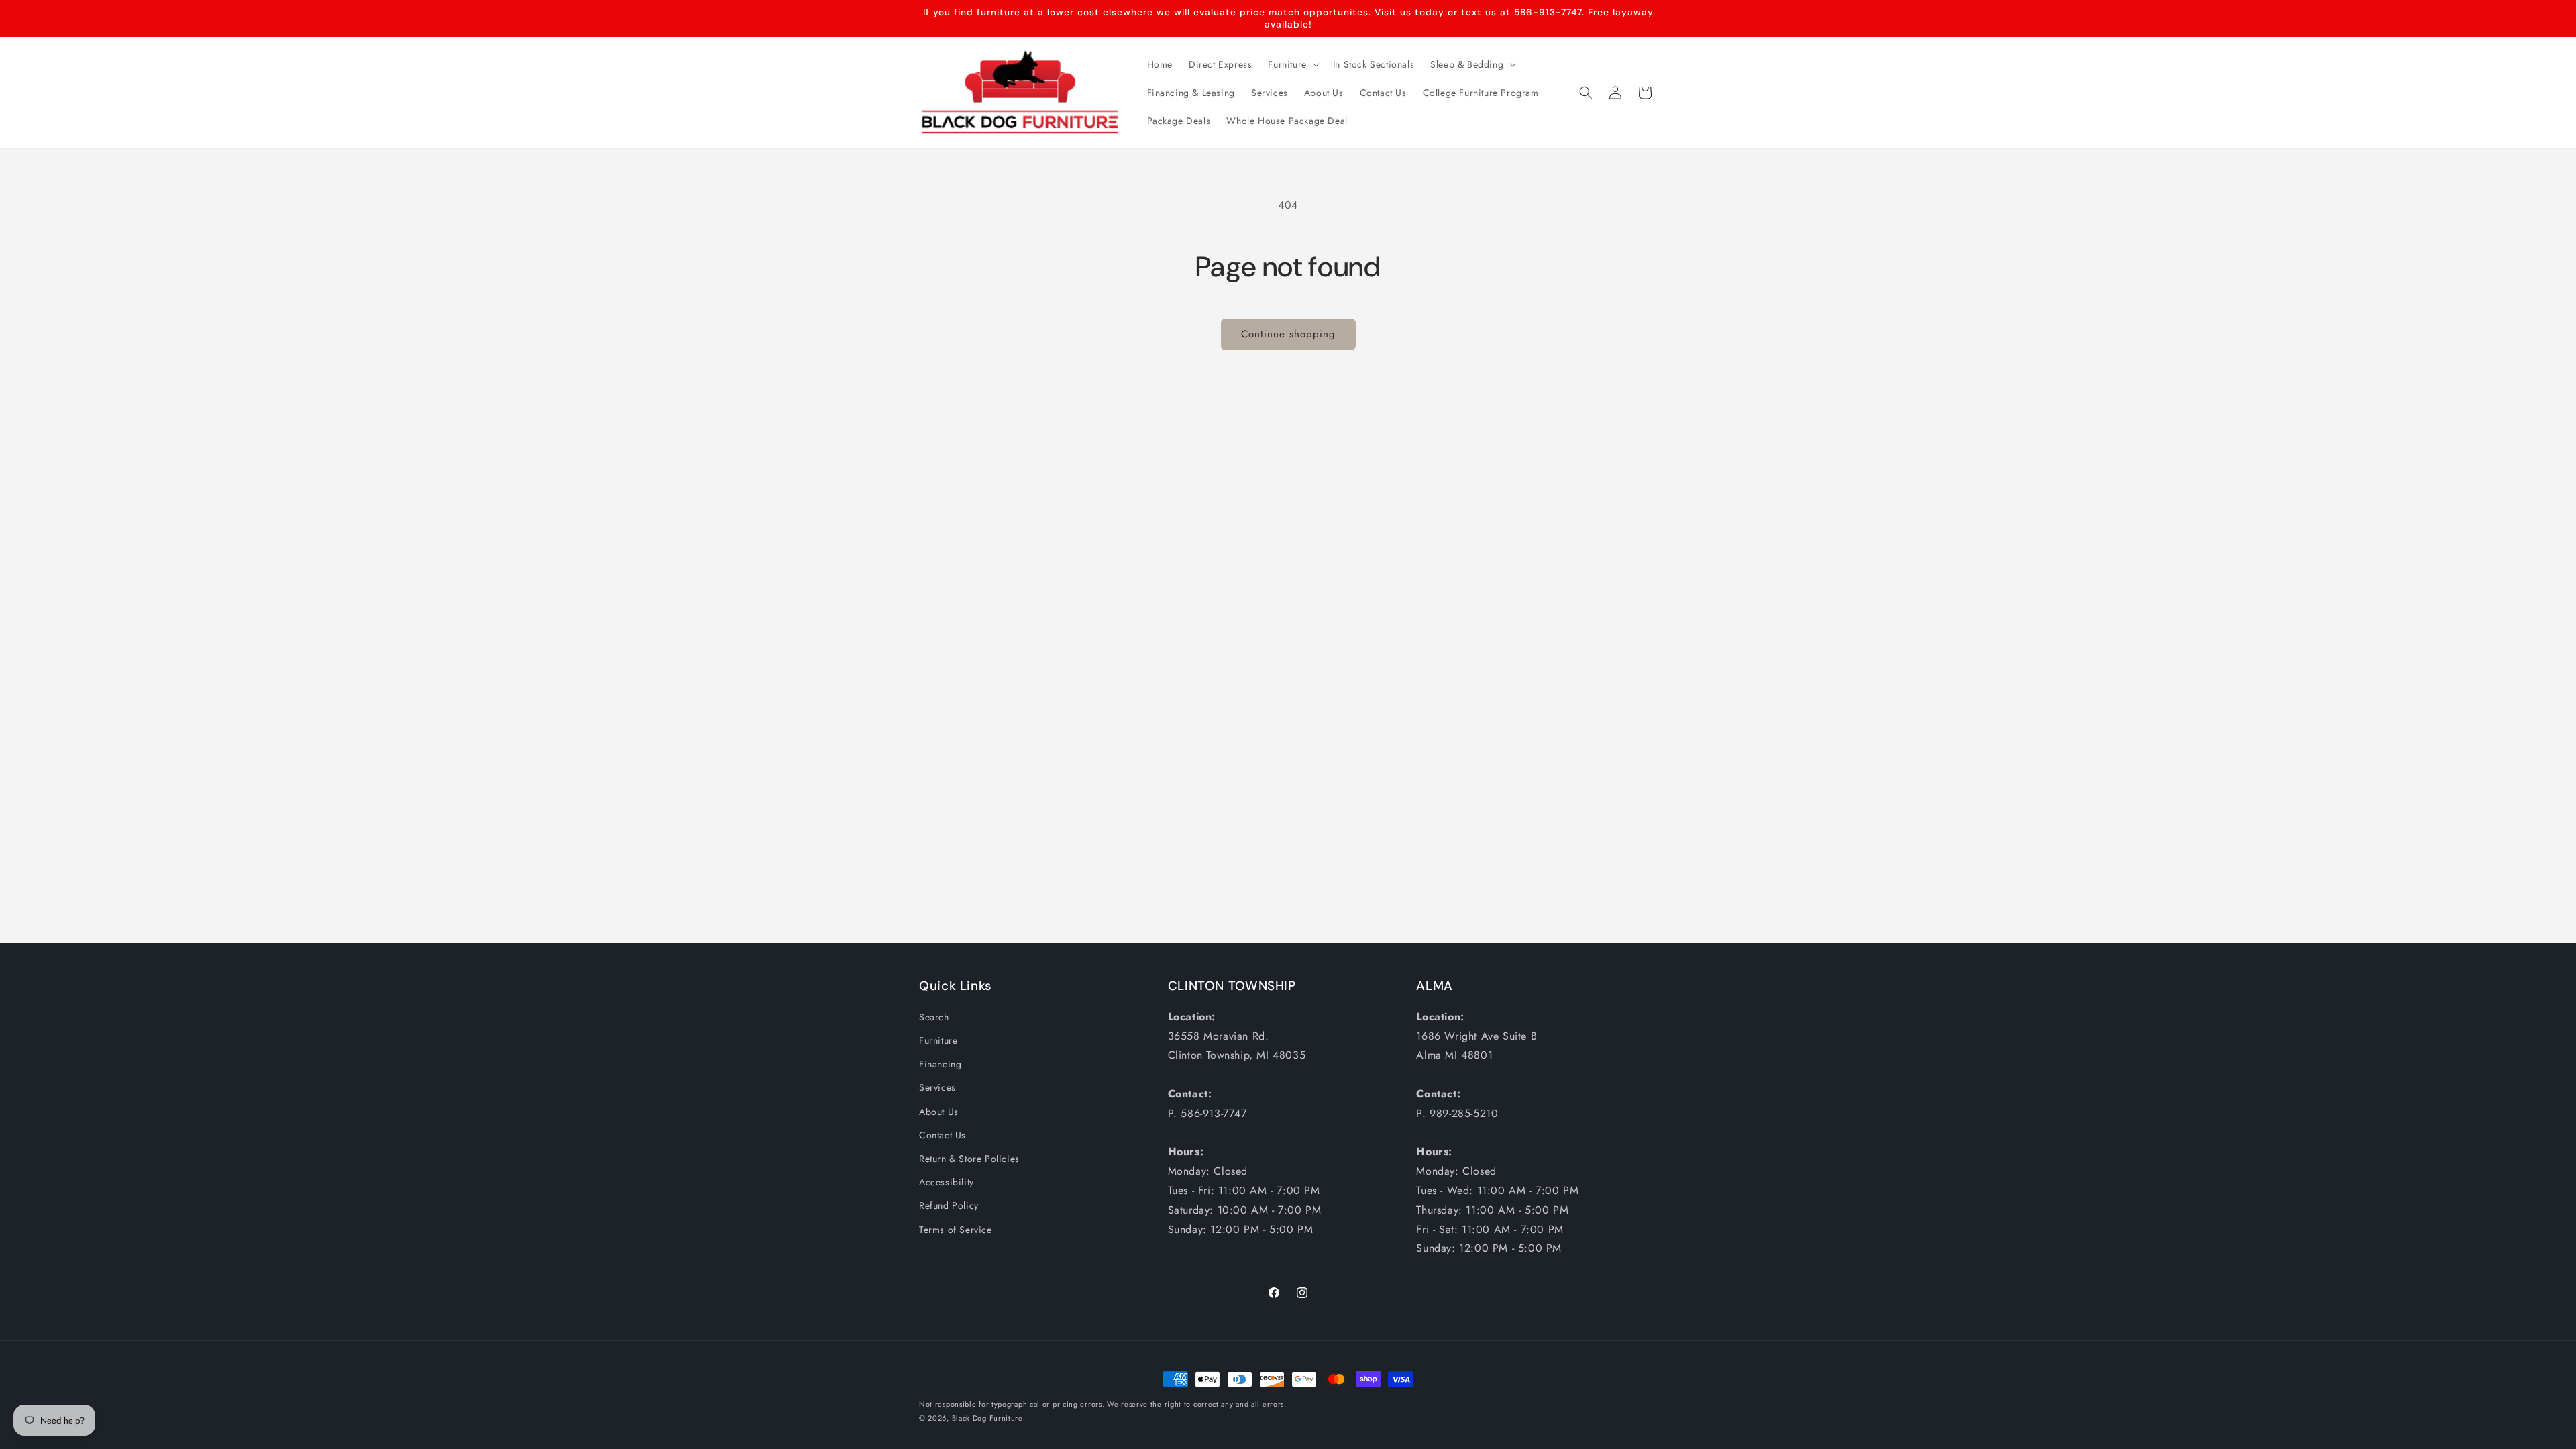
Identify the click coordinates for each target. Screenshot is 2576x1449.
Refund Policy (949, 1205)
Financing (940, 1064)
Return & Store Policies (969, 1159)
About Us (939, 1112)
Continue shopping (1288, 334)
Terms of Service (956, 1230)
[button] (1292, 64)
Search (934, 1017)
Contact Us (943, 1135)
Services (937, 1087)
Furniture (938, 1040)
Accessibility (947, 1182)
